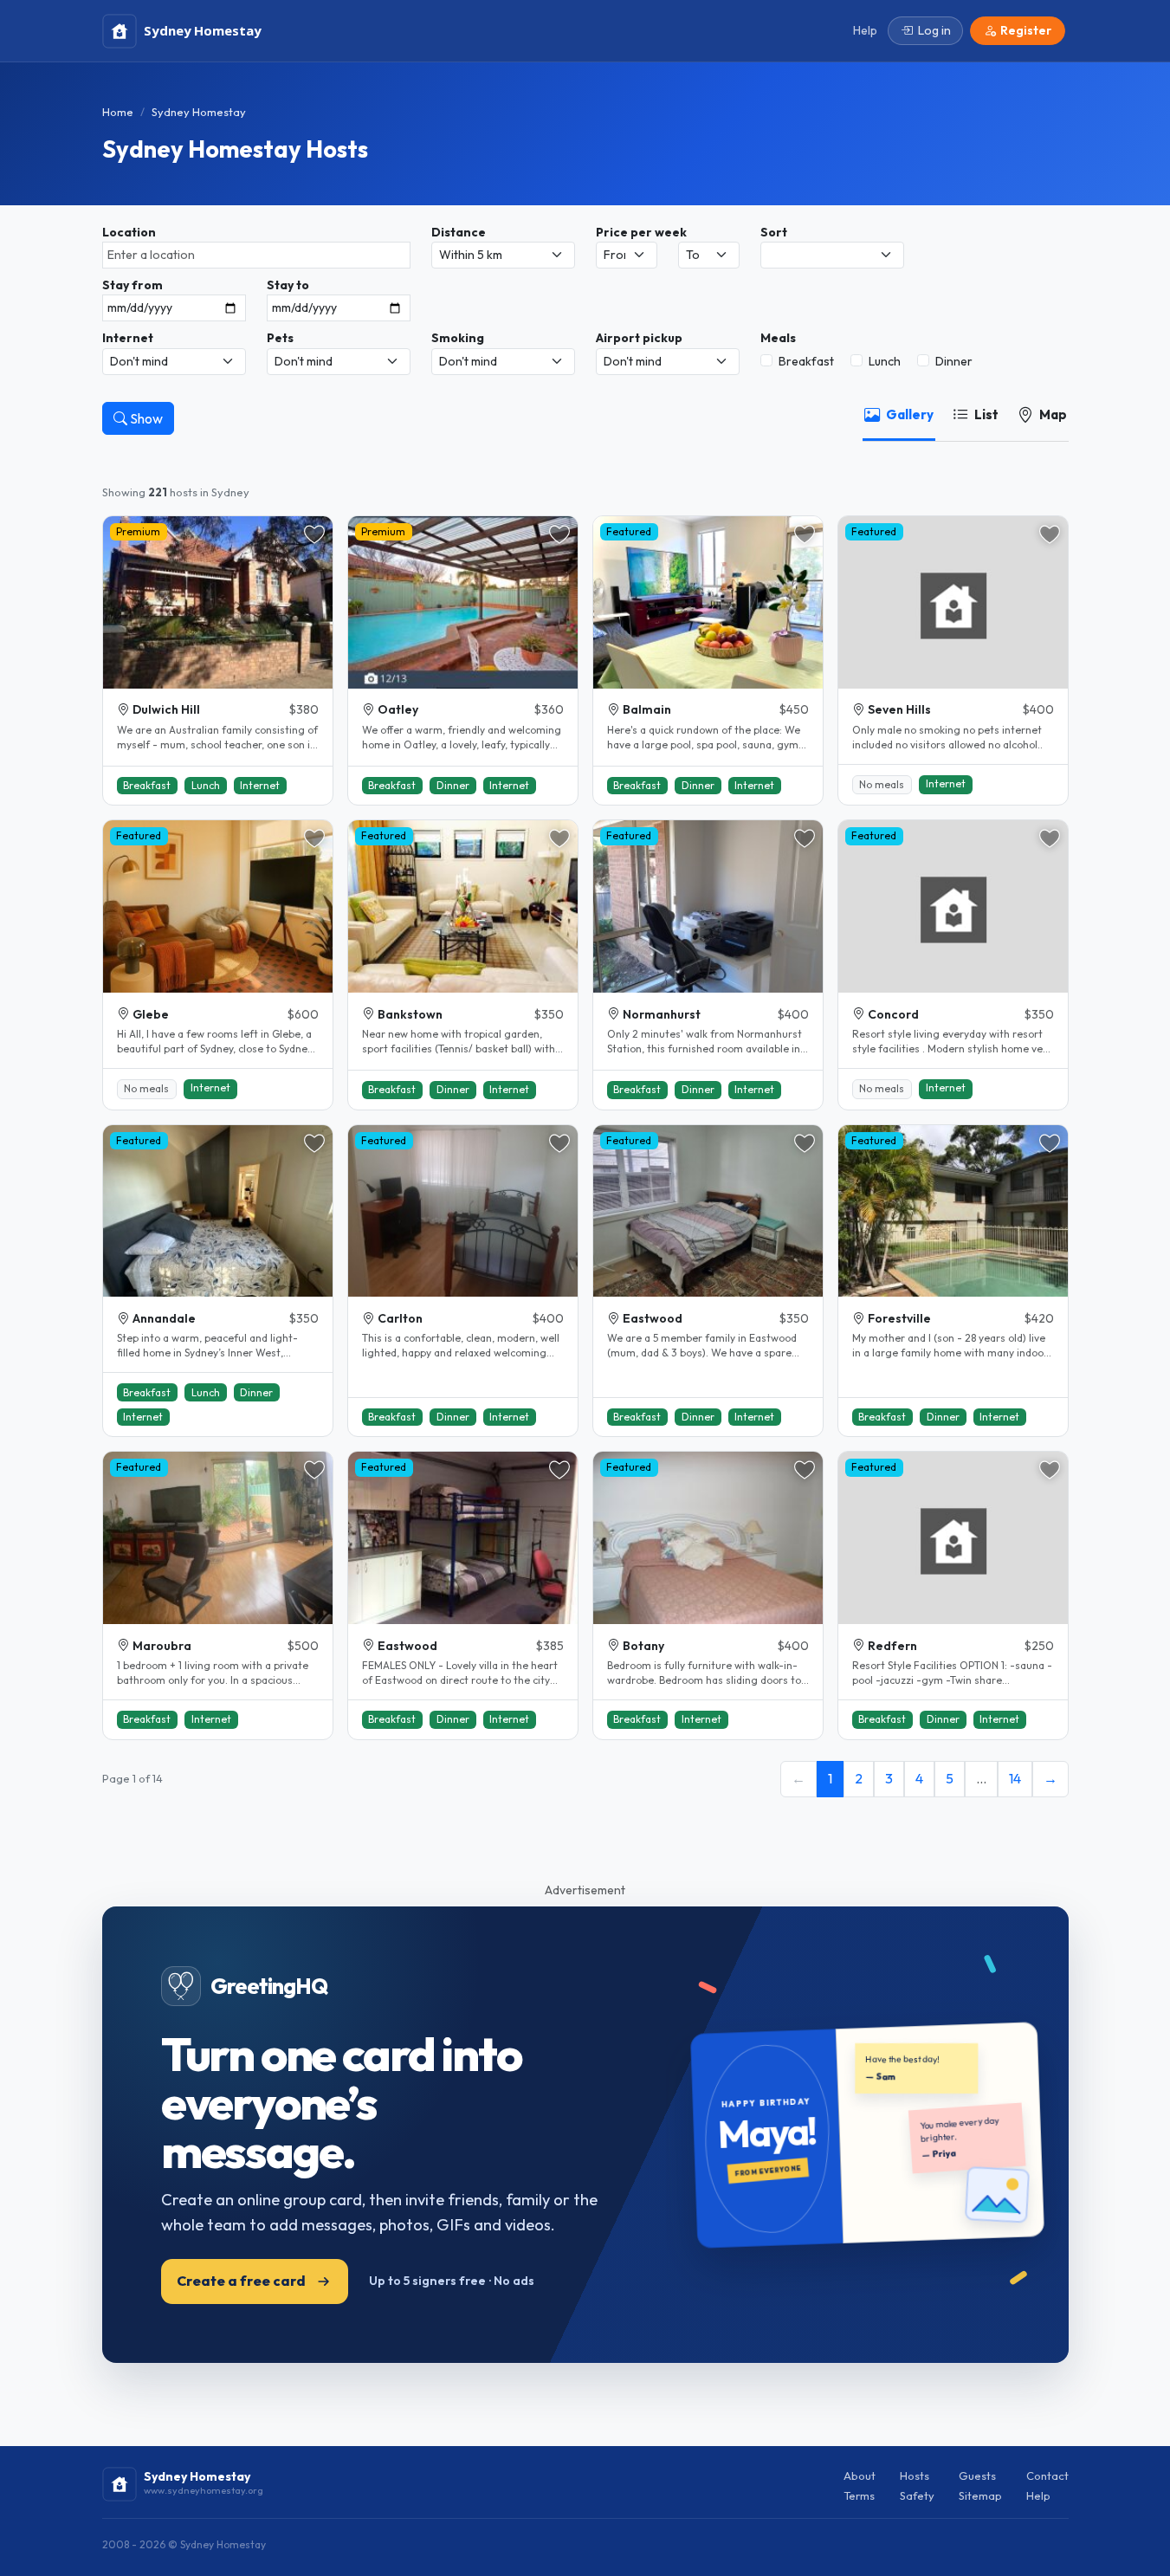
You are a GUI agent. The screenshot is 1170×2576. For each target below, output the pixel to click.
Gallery (910, 414)
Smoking (458, 338)
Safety (917, 2495)
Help (1038, 2495)
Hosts (915, 2476)
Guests (977, 2476)
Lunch (885, 361)
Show (145, 418)
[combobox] (256, 255)
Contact (1047, 2476)
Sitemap (980, 2495)
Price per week (641, 232)
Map (1053, 414)
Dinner (954, 361)
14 (1015, 1778)
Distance (459, 232)
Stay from (133, 285)
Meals (778, 338)
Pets (280, 338)
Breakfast (806, 361)
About (860, 2476)
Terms (859, 2495)
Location (129, 232)
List (986, 414)
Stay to (288, 285)
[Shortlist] (314, 534)
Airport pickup (639, 338)
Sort (774, 232)
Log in (934, 30)
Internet (128, 338)
